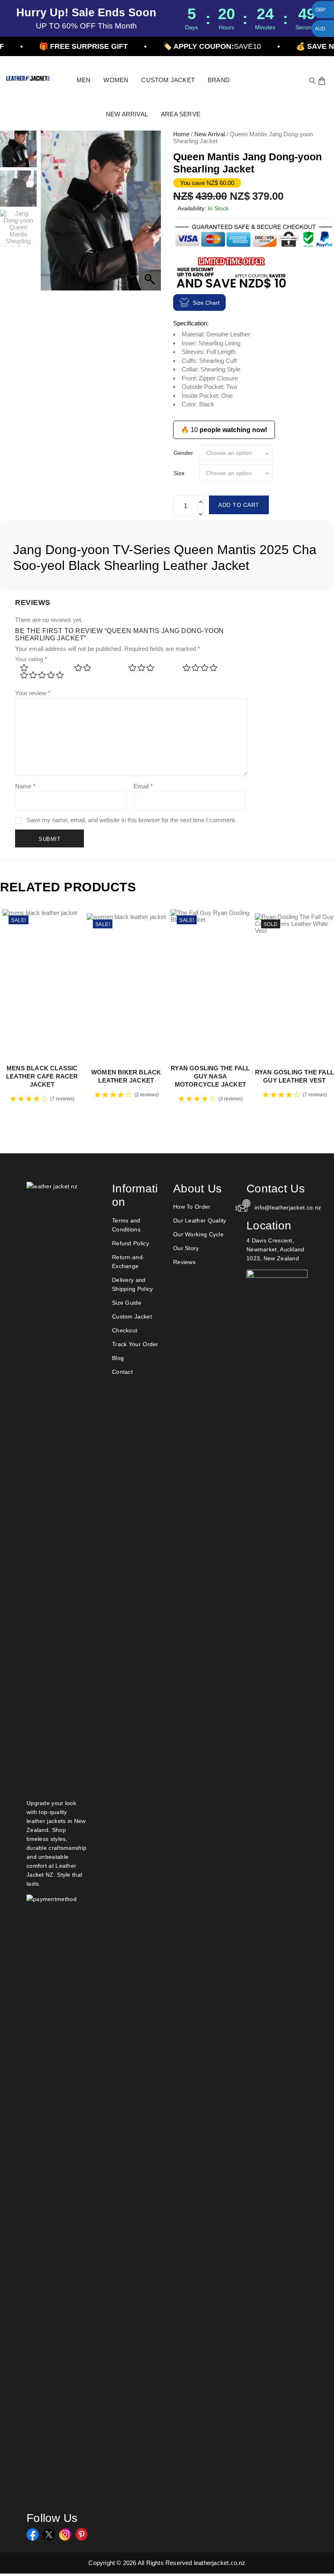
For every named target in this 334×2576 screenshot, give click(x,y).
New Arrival (210, 134)
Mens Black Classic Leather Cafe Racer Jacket (42, 1076)
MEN (84, 80)
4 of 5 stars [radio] (204, 670)
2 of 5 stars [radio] (96, 670)
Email (143, 786)
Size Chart (206, 303)
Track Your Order (135, 1344)
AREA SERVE (181, 114)
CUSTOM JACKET (168, 80)
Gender (183, 453)
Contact (122, 1372)
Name (25, 786)
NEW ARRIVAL (127, 114)
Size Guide (127, 1303)
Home (181, 134)
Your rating (31, 659)
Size (179, 473)
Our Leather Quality (200, 1220)
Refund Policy (131, 1243)
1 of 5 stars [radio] (42, 670)
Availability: (192, 208)
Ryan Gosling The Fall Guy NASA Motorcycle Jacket (210, 1076)
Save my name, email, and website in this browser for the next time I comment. (131, 820)
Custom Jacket (132, 1316)
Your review (33, 693)
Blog (118, 1358)
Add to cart (239, 505)
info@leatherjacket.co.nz (281, 1207)
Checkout (125, 1330)
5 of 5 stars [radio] (42, 678)
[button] (151, 215)
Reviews (184, 1262)
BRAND (219, 80)
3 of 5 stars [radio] (150, 670)
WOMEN (116, 80)
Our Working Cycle (198, 1234)
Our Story (186, 1248)
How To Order (192, 1207)
